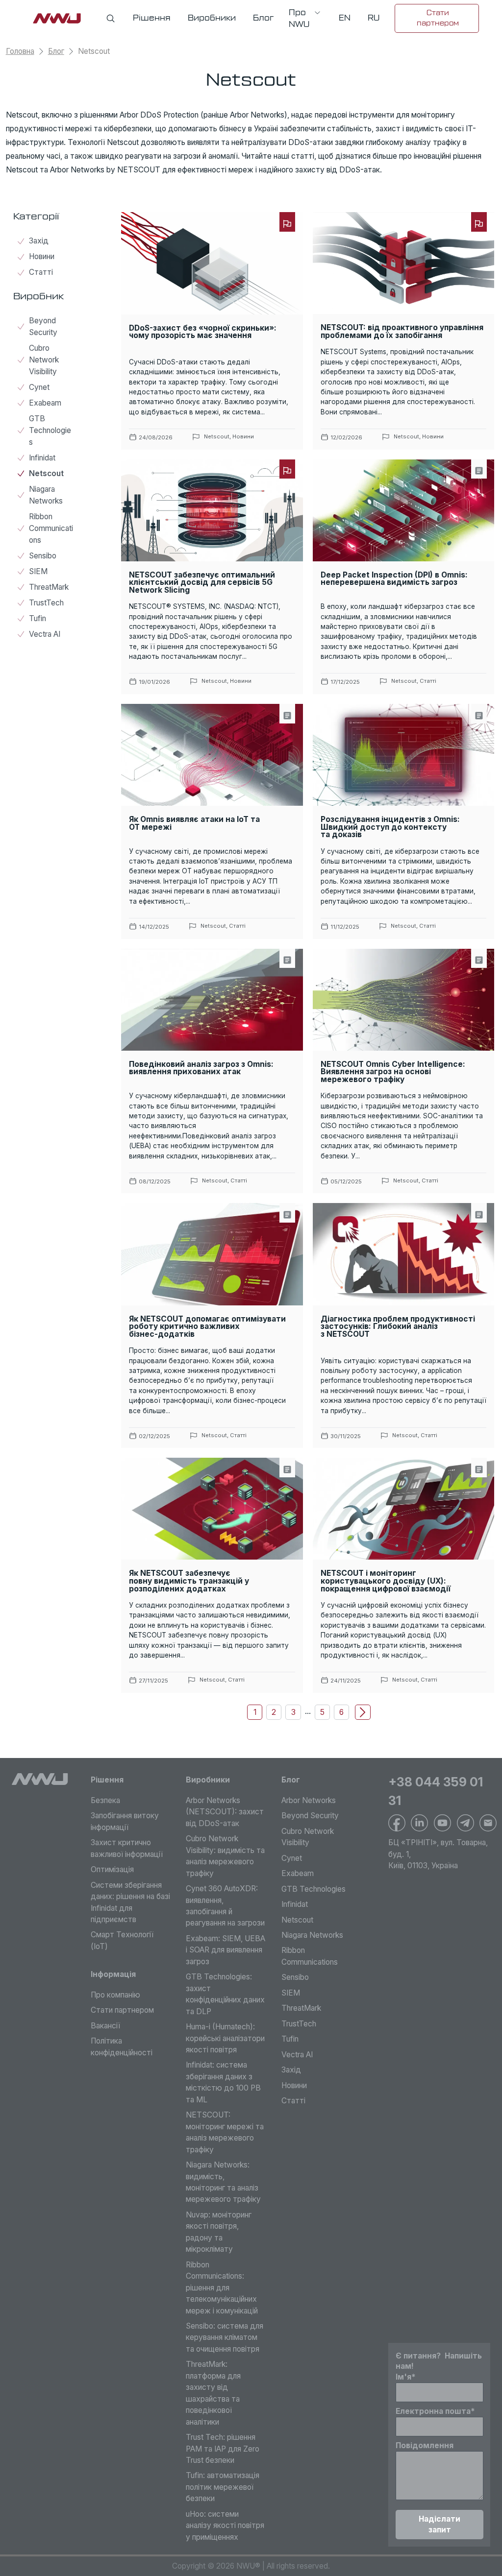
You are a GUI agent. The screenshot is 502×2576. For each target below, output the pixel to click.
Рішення (107, 1780)
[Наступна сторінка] (363, 1712)
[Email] (488, 1823)
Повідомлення (425, 2445)
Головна (20, 51)
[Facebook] (397, 1823)
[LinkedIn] (419, 1823)
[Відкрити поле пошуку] (111, 18)
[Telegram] (465, 1823)
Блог (56, 51)
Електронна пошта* (435, 2411)
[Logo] (40, 1779)
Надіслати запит (439, 2524)
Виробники (208, 1780)
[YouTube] (442, 1823)
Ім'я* (406, 2377)
